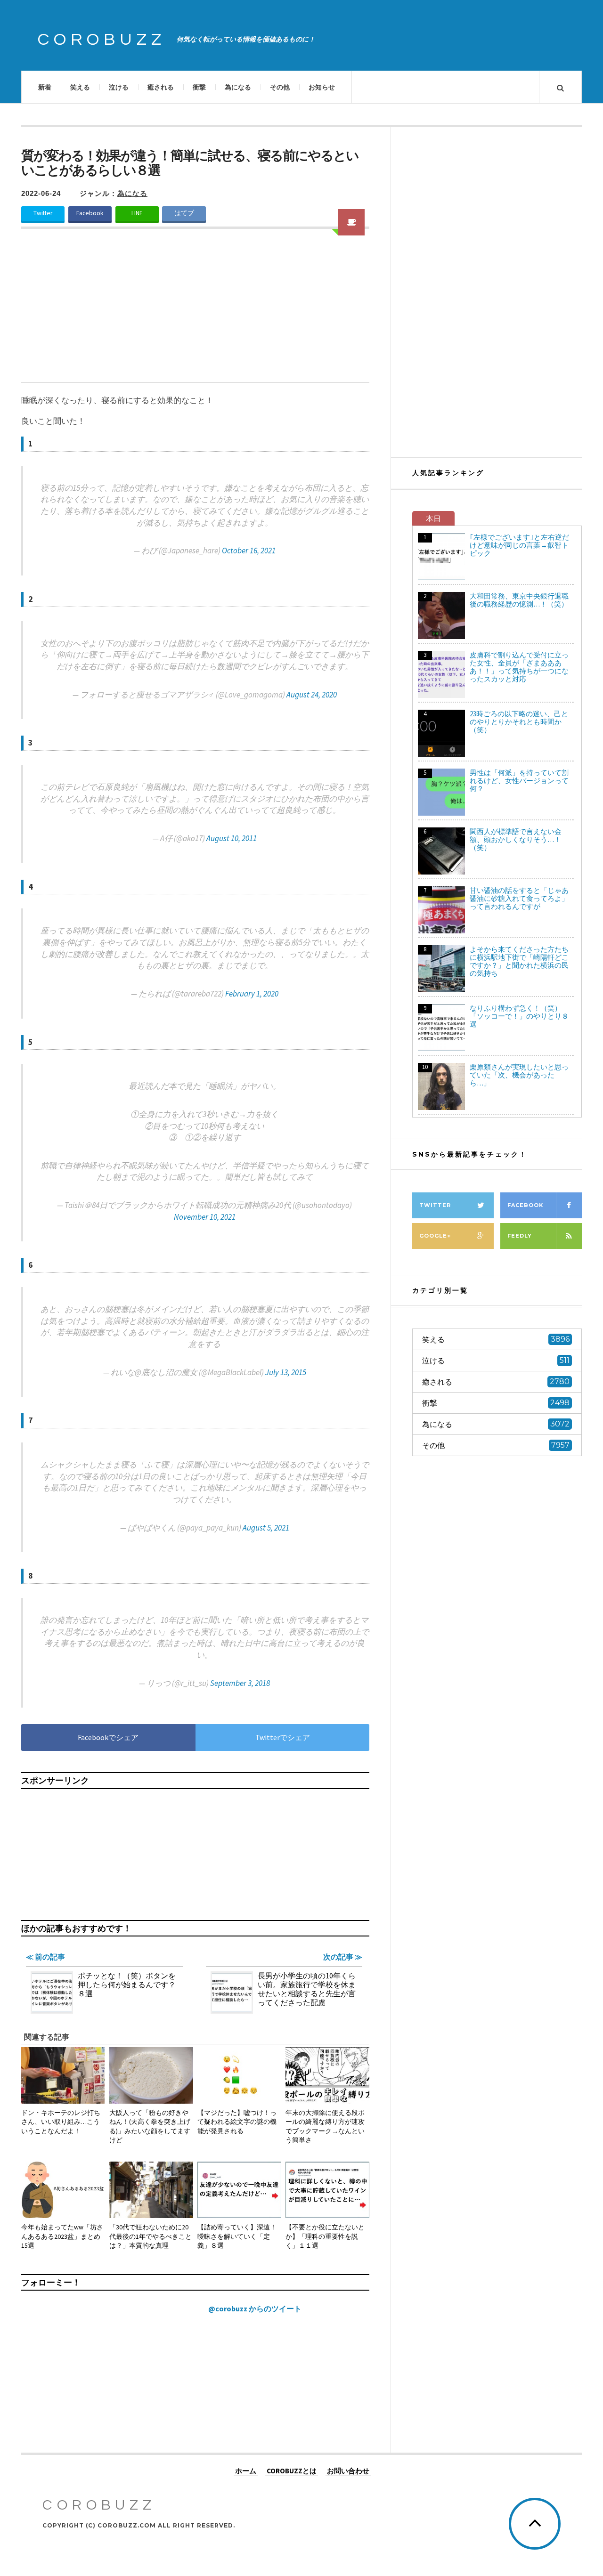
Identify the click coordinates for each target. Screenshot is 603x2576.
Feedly (520, 1236)
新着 (45, 87)
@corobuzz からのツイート (255, 2309)
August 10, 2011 (232, 838)
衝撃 (199, 87)
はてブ (184, 213)
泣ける (119, 87)
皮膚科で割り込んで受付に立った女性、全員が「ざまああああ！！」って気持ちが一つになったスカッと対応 (519, 667)
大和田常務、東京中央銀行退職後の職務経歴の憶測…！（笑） (519, 600)
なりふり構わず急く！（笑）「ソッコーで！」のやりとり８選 (519, 1016)
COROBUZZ (102, 40)
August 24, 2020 (312, 695)
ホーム (246, 2471)
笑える (80, 87)
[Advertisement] (195, 311)
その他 (280, 87)
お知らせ (322, 87)
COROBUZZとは (292, 2471)
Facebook (90, 213)
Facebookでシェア (108, 1737)
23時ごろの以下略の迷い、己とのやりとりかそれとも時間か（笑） (519, 722)
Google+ (435, 1236)
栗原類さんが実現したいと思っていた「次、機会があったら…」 (519, 1075)
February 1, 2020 (252, 994)
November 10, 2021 (205, 1217)
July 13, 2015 (286, 1372)
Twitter (43, 213)
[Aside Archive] (351, 222)
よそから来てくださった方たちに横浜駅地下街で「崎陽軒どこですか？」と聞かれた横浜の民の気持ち (519, 961)
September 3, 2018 (240, 1683)
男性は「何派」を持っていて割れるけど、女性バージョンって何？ (519, 781)
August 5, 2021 (266, 1528)
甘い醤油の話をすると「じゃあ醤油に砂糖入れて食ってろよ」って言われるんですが (519, 898)
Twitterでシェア (283, 1737)
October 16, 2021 (249, 551)
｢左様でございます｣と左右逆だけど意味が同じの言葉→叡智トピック (519, 545)
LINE (137, 213)
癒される (161, 87)
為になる (238, 87)
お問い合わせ (348, 2471)
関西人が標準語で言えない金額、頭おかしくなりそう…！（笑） (516, 839)
